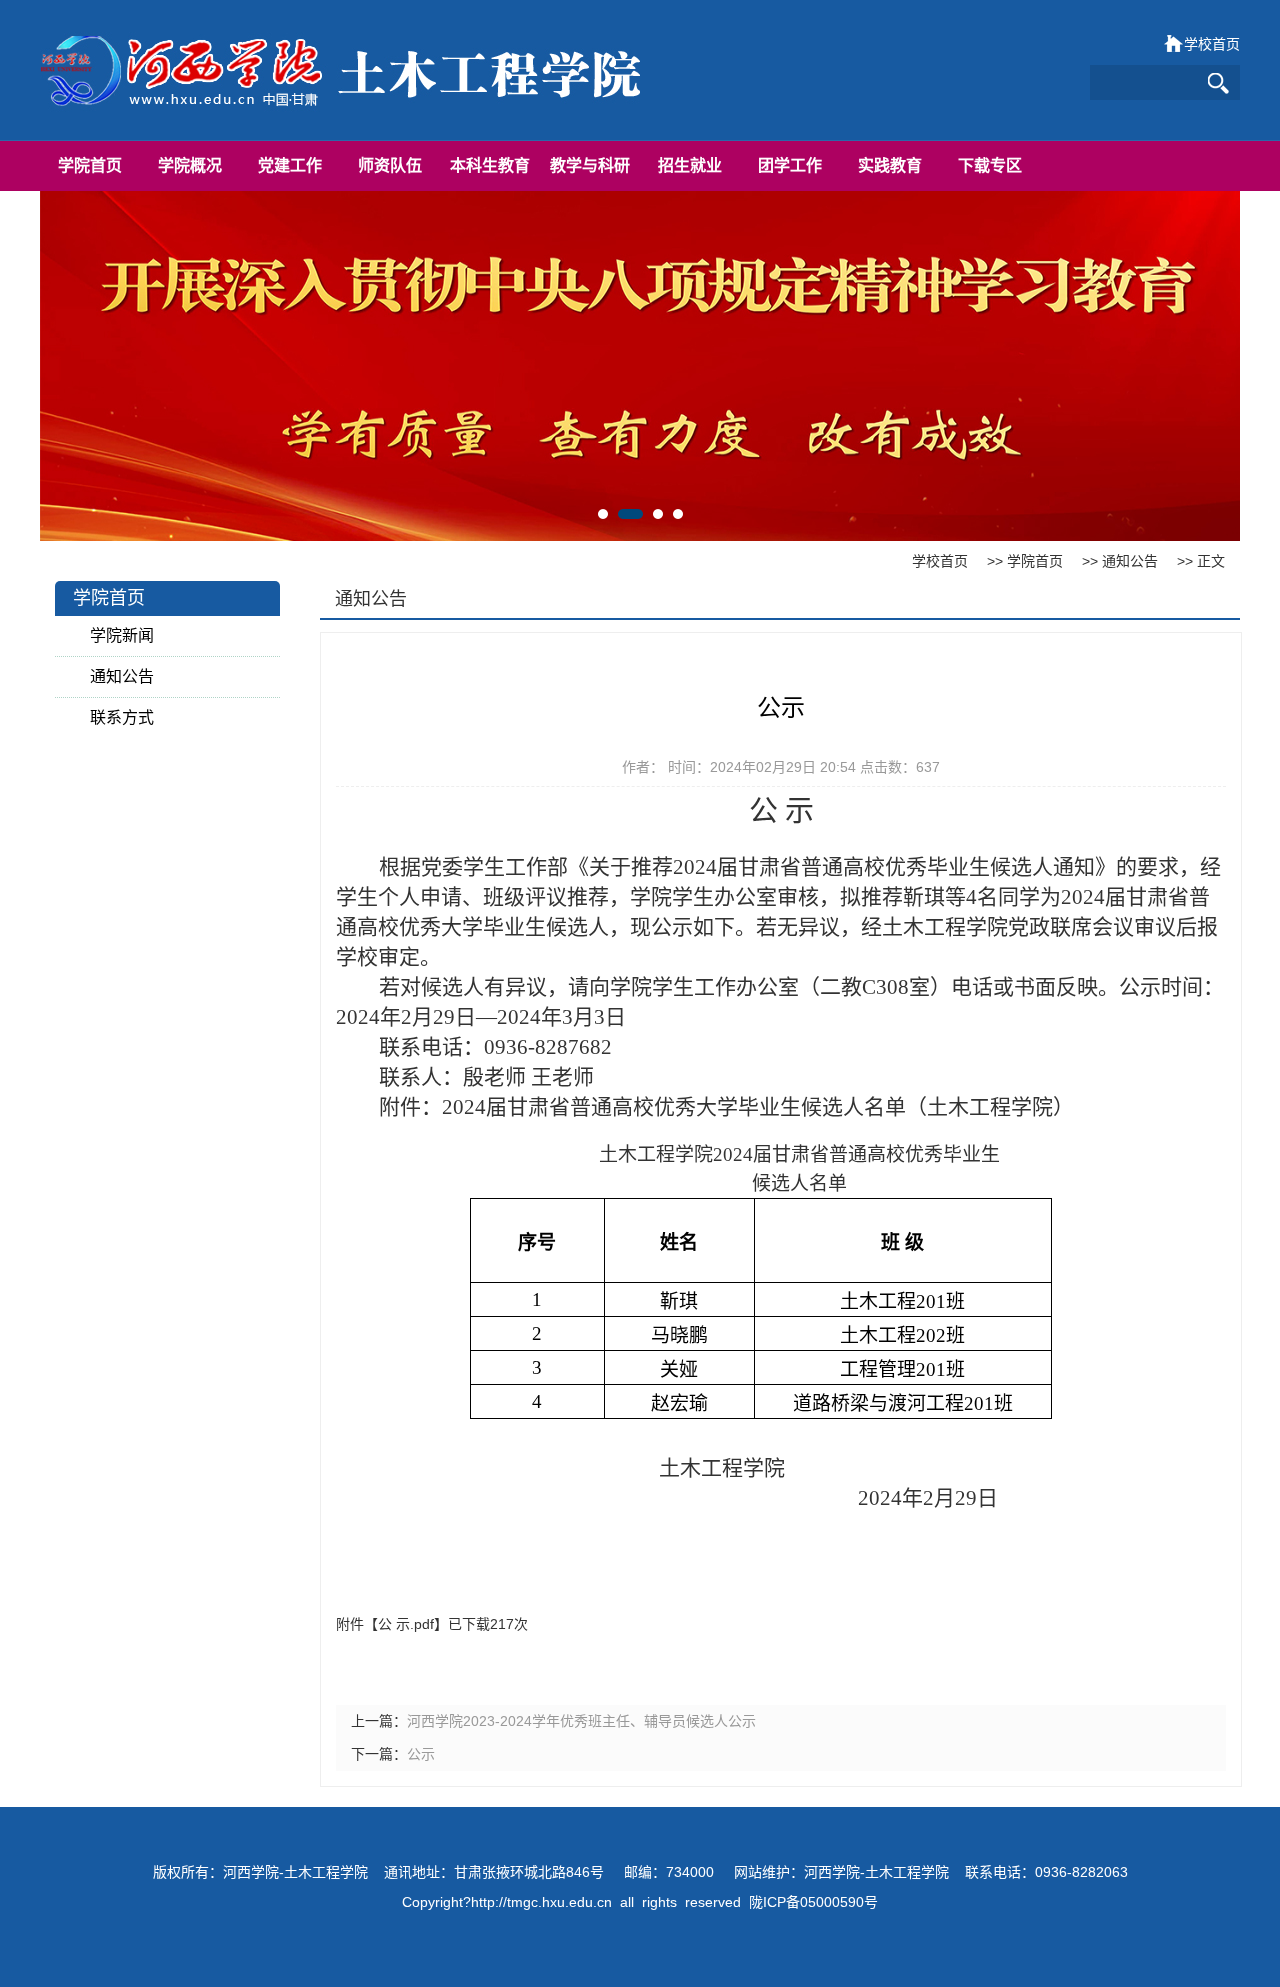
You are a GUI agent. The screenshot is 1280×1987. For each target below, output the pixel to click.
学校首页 (1212, 44)
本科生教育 (490, 165)
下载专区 (990, 165)
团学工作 (790, 165)
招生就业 (690, 165)
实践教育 (890, 165)
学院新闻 (122, 635)
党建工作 (290, 165)
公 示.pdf (406, 1624)
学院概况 (190, 165)
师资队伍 (390, 165)
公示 (421, 1754)
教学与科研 (590, 165)
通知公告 (1130, 561)
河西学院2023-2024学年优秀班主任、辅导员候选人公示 (581, 1721)
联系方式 (122, 717)
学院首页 (90, 165)
